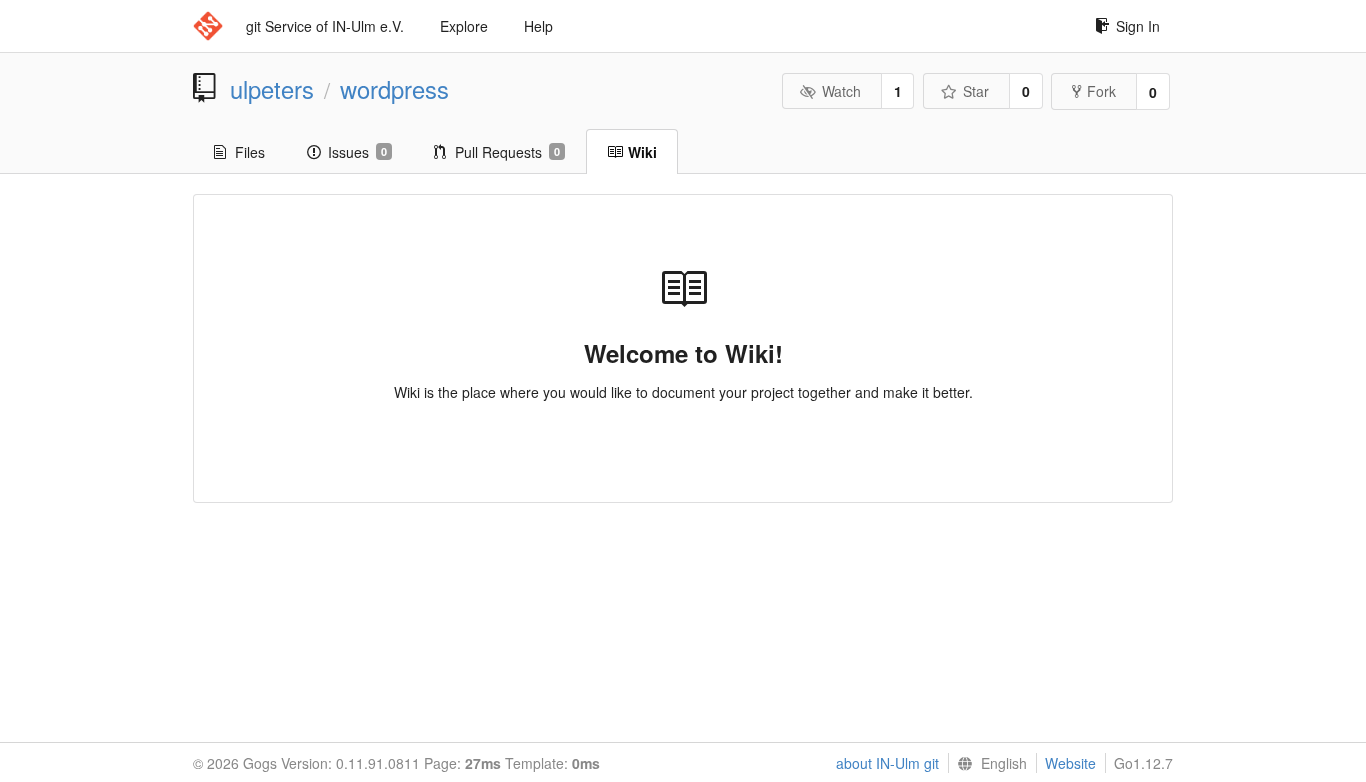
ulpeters (272, 89)
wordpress (394, 89)
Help (538, 26)
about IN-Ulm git (887, 763)
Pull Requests (507, 152)
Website (1070, 763)
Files (250, 152)
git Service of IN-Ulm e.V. (325, 26)
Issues (357, 152)
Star (976, 91)
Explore (464, 26)
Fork (1101, 91)
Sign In (1138, 26)
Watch (841, 91)
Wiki (642, 152)
